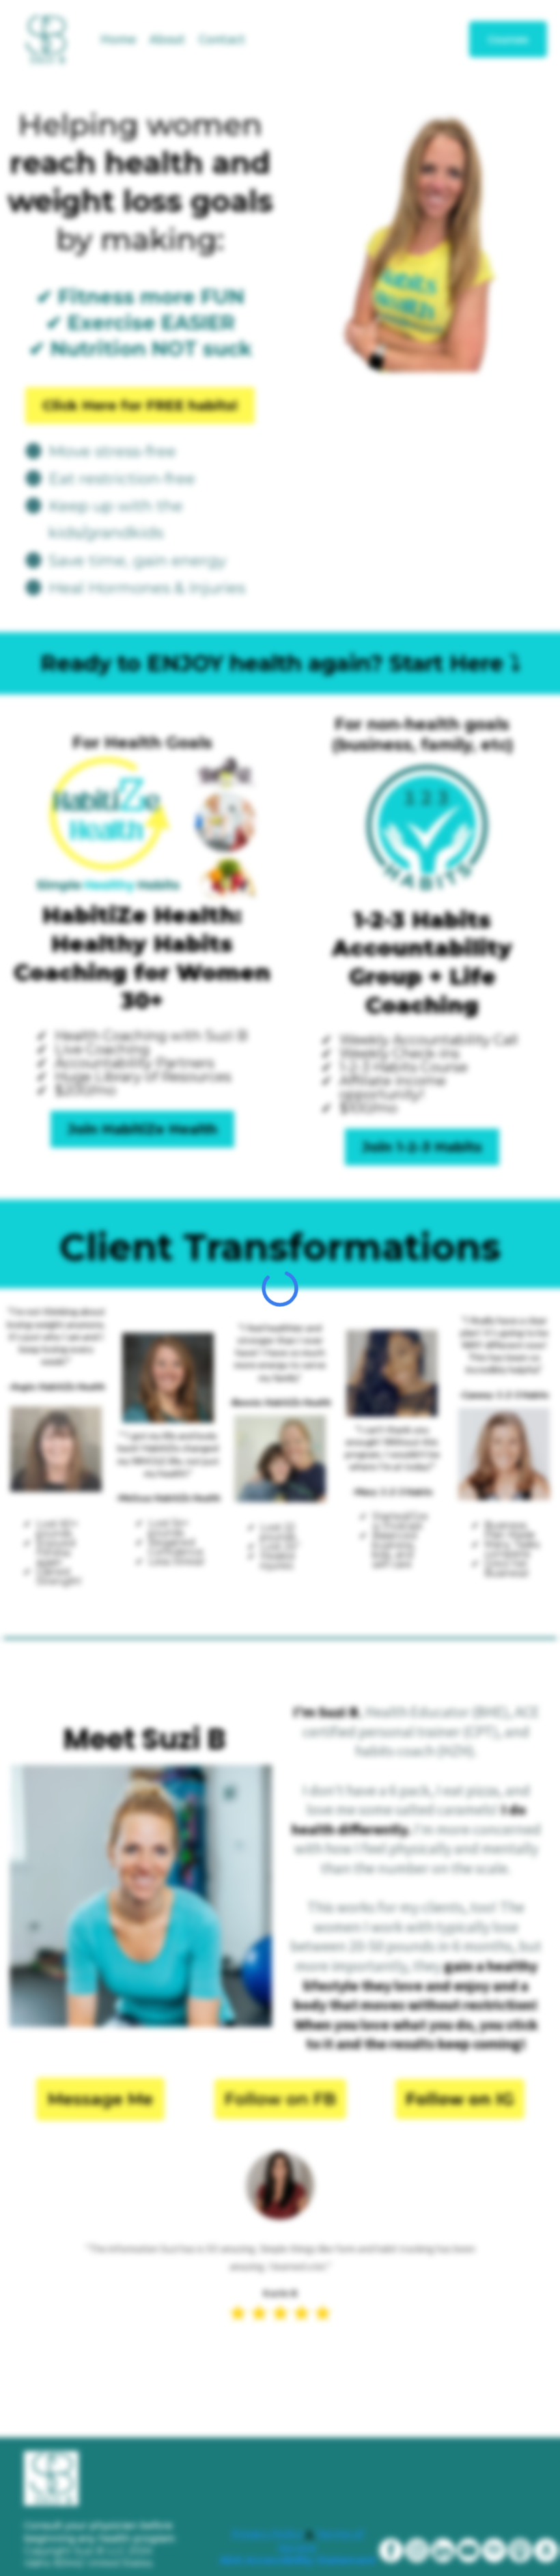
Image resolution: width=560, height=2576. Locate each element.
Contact (222, 39)
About (167, 39)
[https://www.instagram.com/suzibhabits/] (417, 2550)
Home (118, 39)
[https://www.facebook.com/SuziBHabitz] (391, 2550)
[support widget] (519, 2543)
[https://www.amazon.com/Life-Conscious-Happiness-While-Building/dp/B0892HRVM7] (546, 2550)
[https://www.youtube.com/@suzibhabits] (469, 2550)
